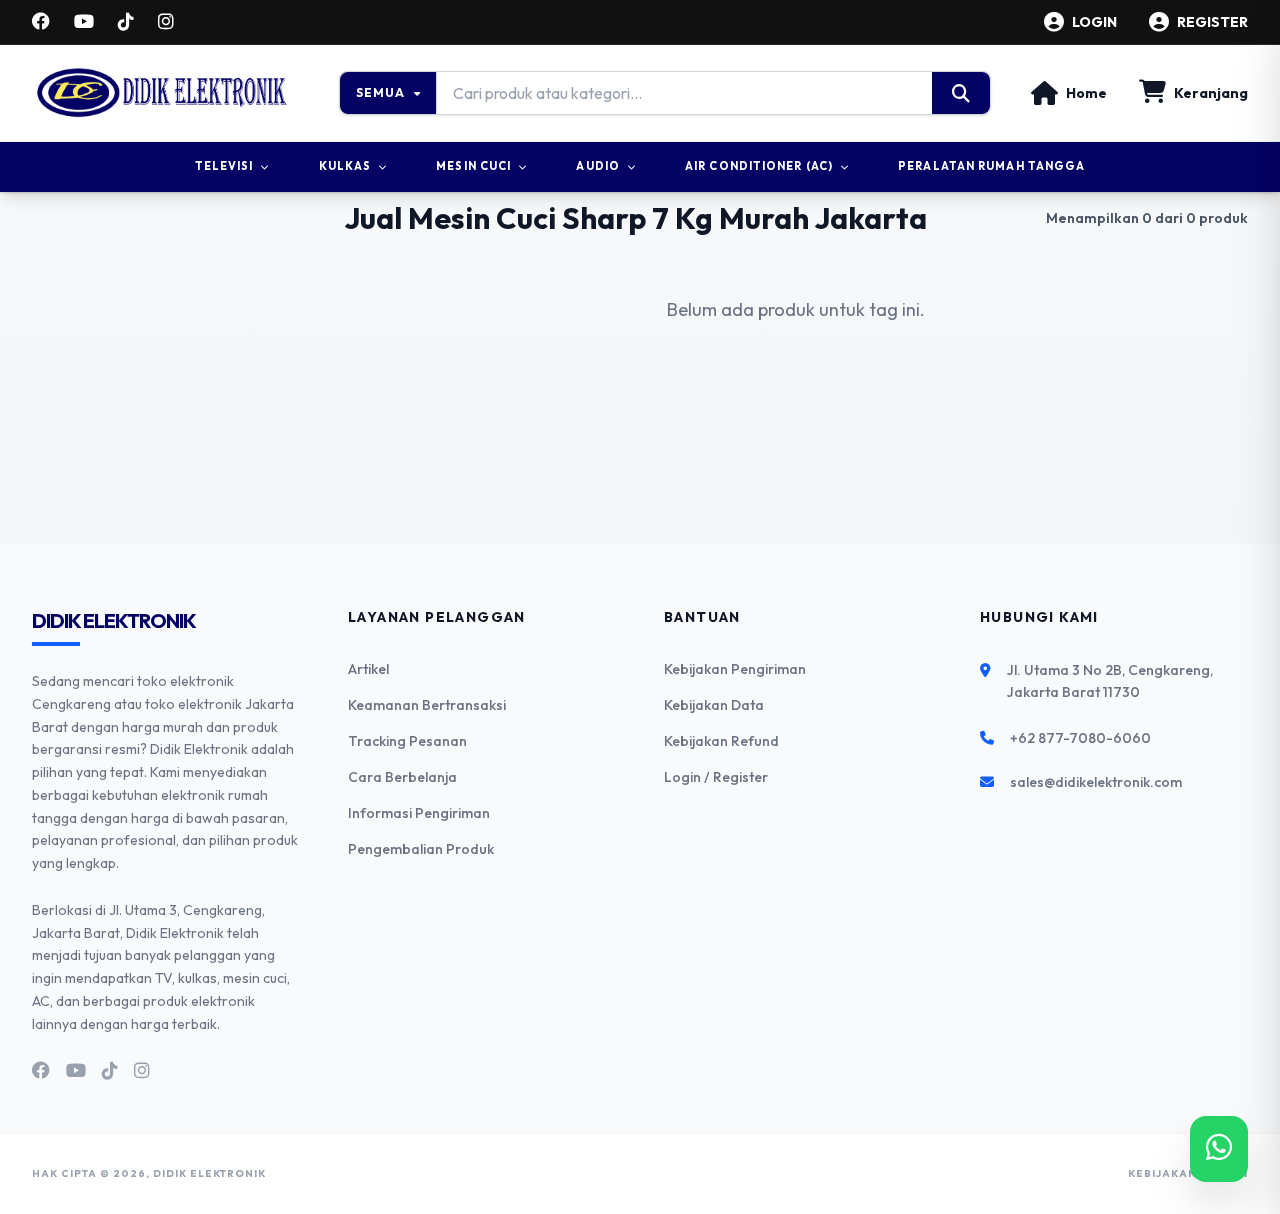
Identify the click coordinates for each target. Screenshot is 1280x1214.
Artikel (368, 669)
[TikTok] (126, 22)
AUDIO (598, 166)
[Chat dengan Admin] (1219, 1149)
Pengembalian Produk (421, 849)
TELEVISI (224, 166)
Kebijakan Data (714, 705)
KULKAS (345, 166)
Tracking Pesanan (407, 741)
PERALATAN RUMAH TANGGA (991, 166)
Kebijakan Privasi (1188, 1173)
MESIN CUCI (473, 166)
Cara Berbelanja (402, 777)
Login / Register (716, 777)
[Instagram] (166, 22)
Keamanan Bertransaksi (427, 705)
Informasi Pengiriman (419, 813)
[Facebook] (41, 22)
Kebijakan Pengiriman (735, 669)
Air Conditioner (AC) (759, 166)
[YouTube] (84, 22)
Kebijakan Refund (721, 741)
